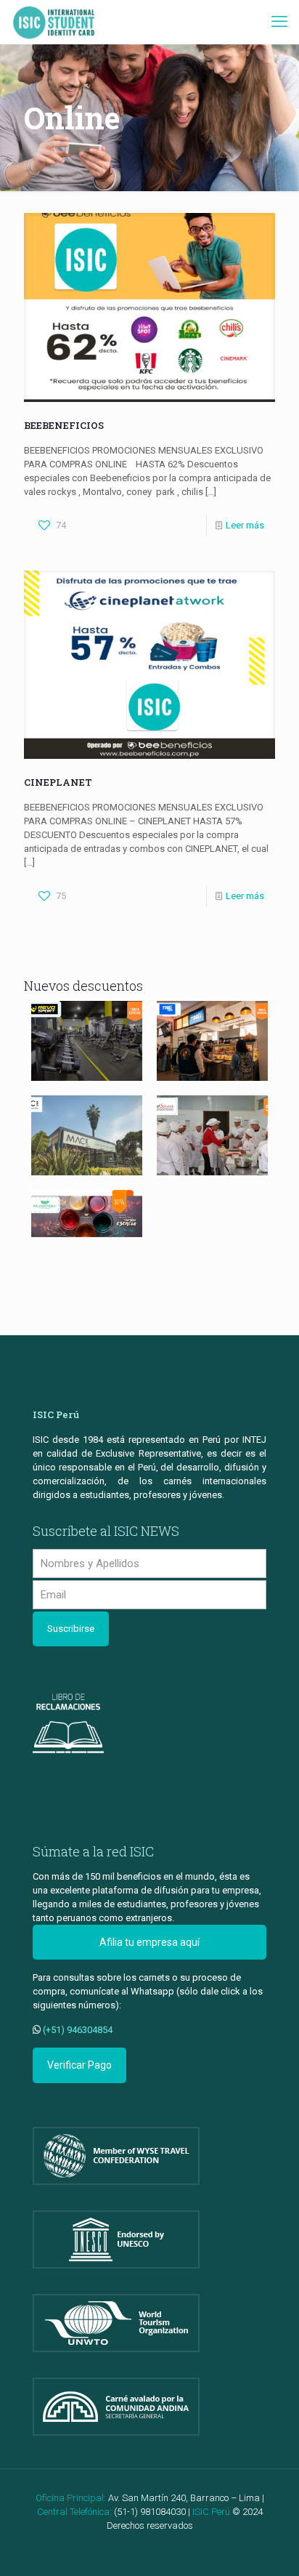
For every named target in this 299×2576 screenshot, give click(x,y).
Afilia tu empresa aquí (149, 1942)
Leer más (245, 525)
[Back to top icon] (269, 2546)
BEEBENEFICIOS (64, 425)
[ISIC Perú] (54, 22)
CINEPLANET (58, 782)
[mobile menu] (279, 22)
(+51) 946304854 (78, 2030)
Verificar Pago (79, 2065)
